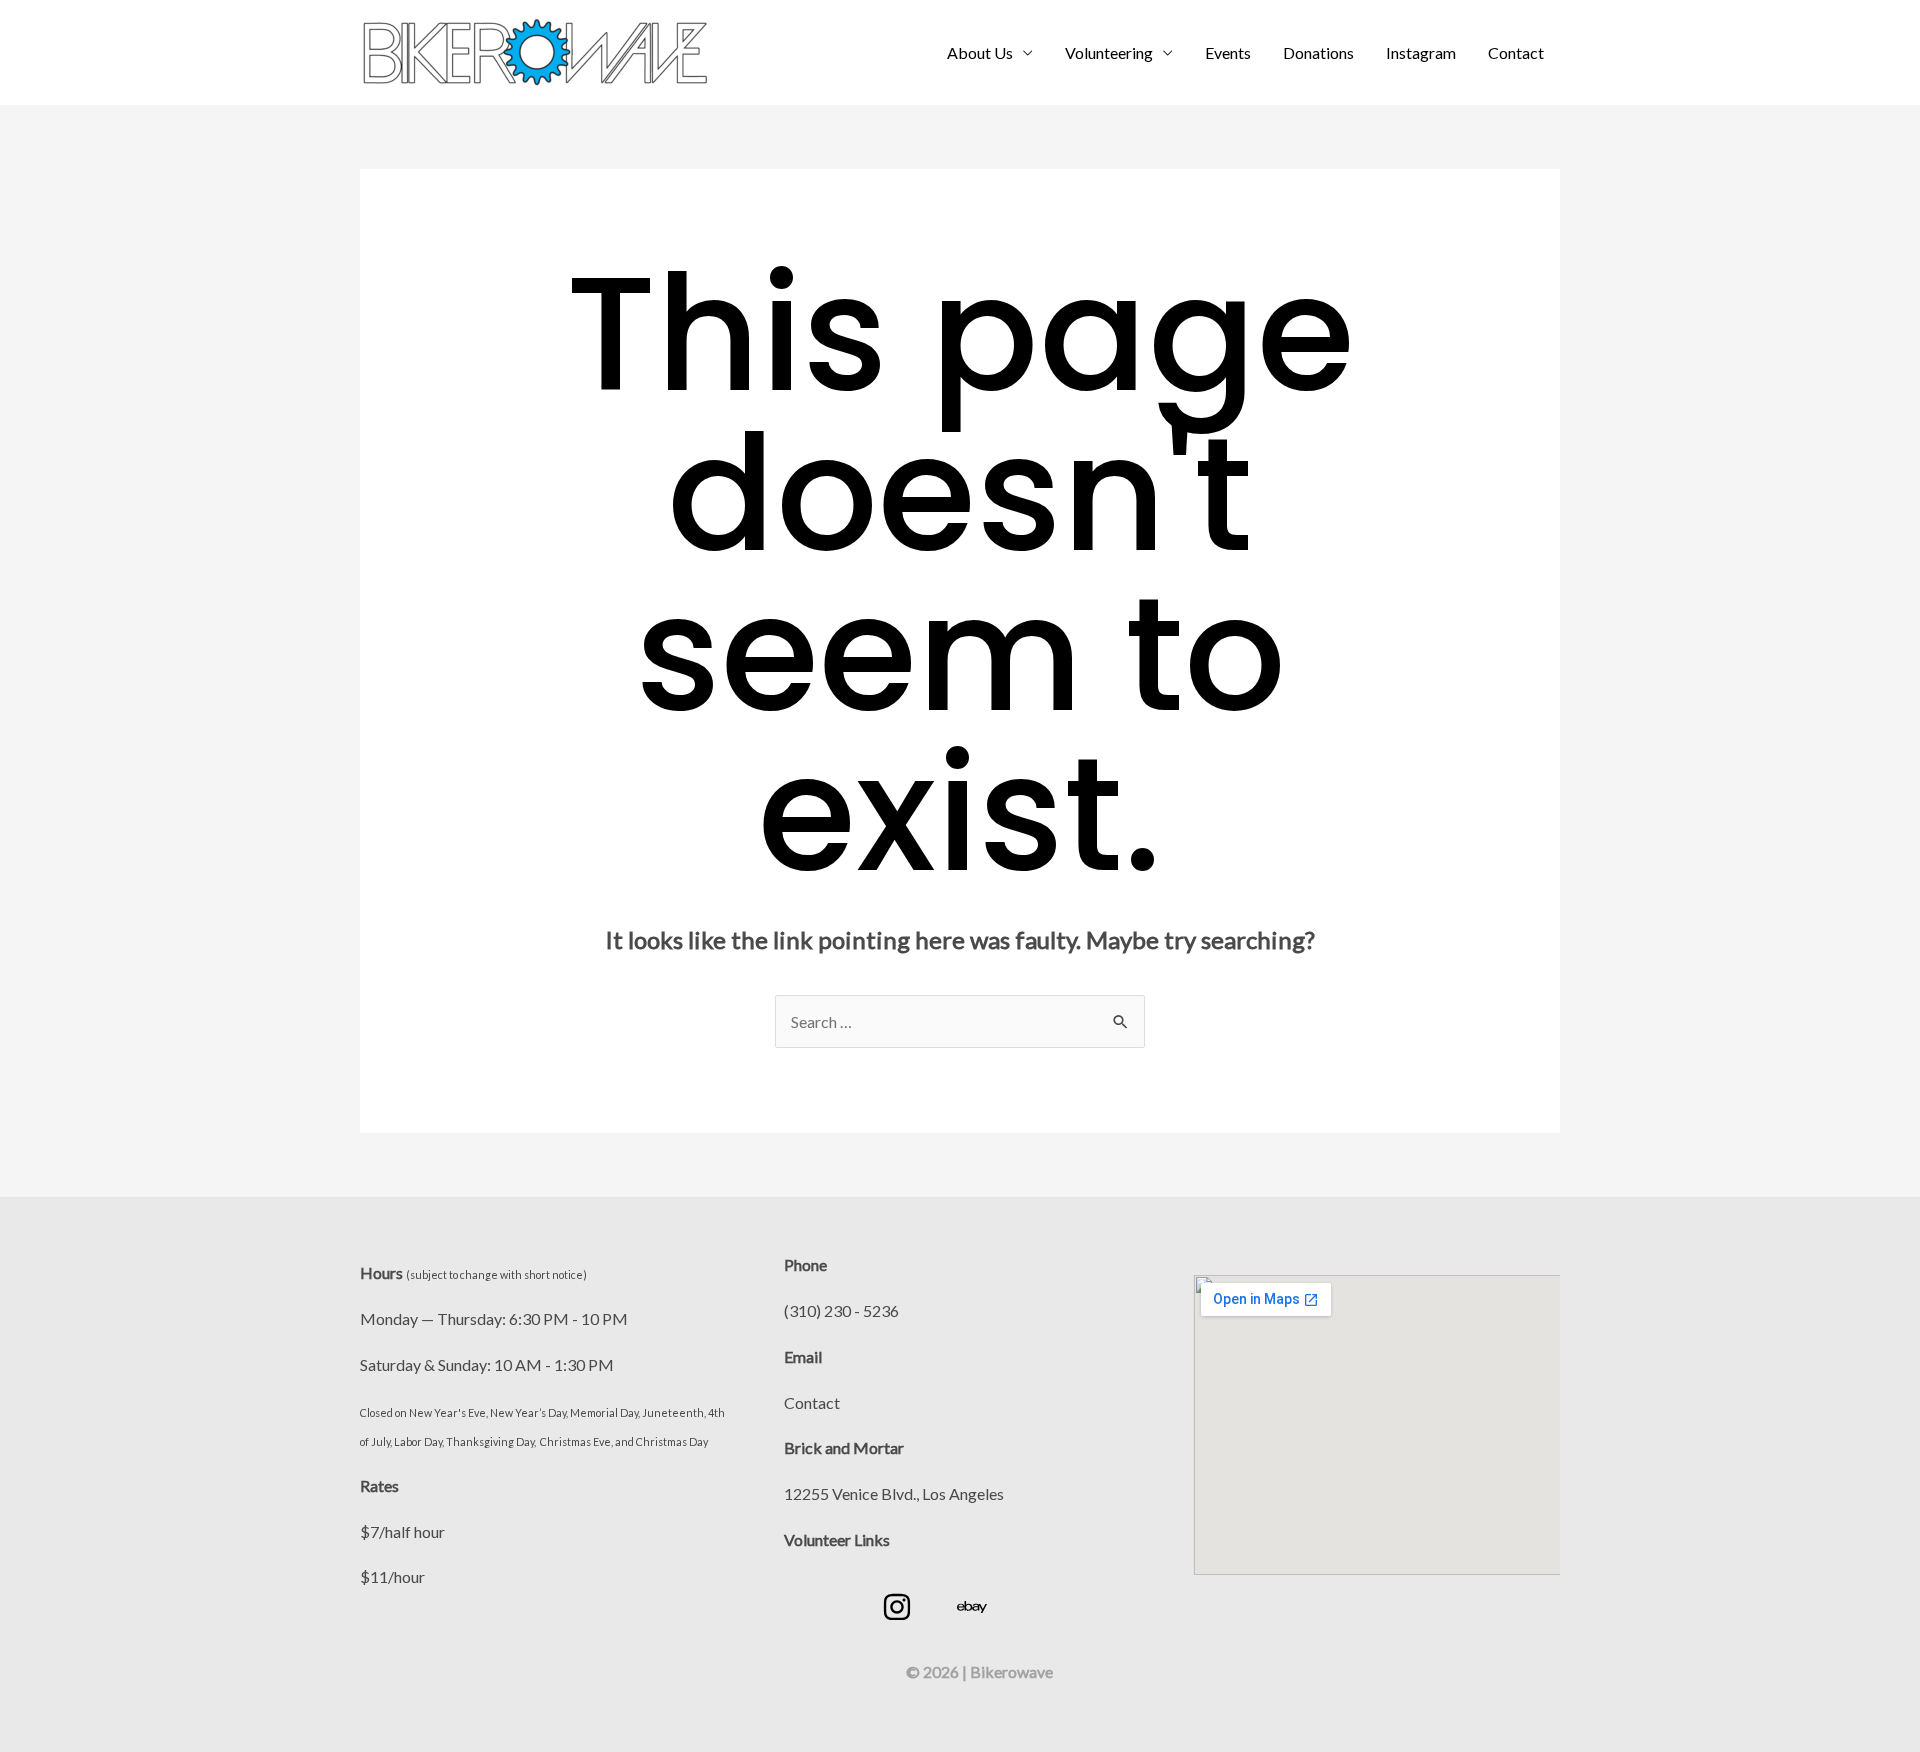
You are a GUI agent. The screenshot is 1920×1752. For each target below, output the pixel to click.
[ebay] (972, 1607)
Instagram (1421, 52)
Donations (1318, 52)
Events (1228, 52)
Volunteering (1109, 52)
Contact (1516, 52)
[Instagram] (897, 1607)
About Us (980, 52)
